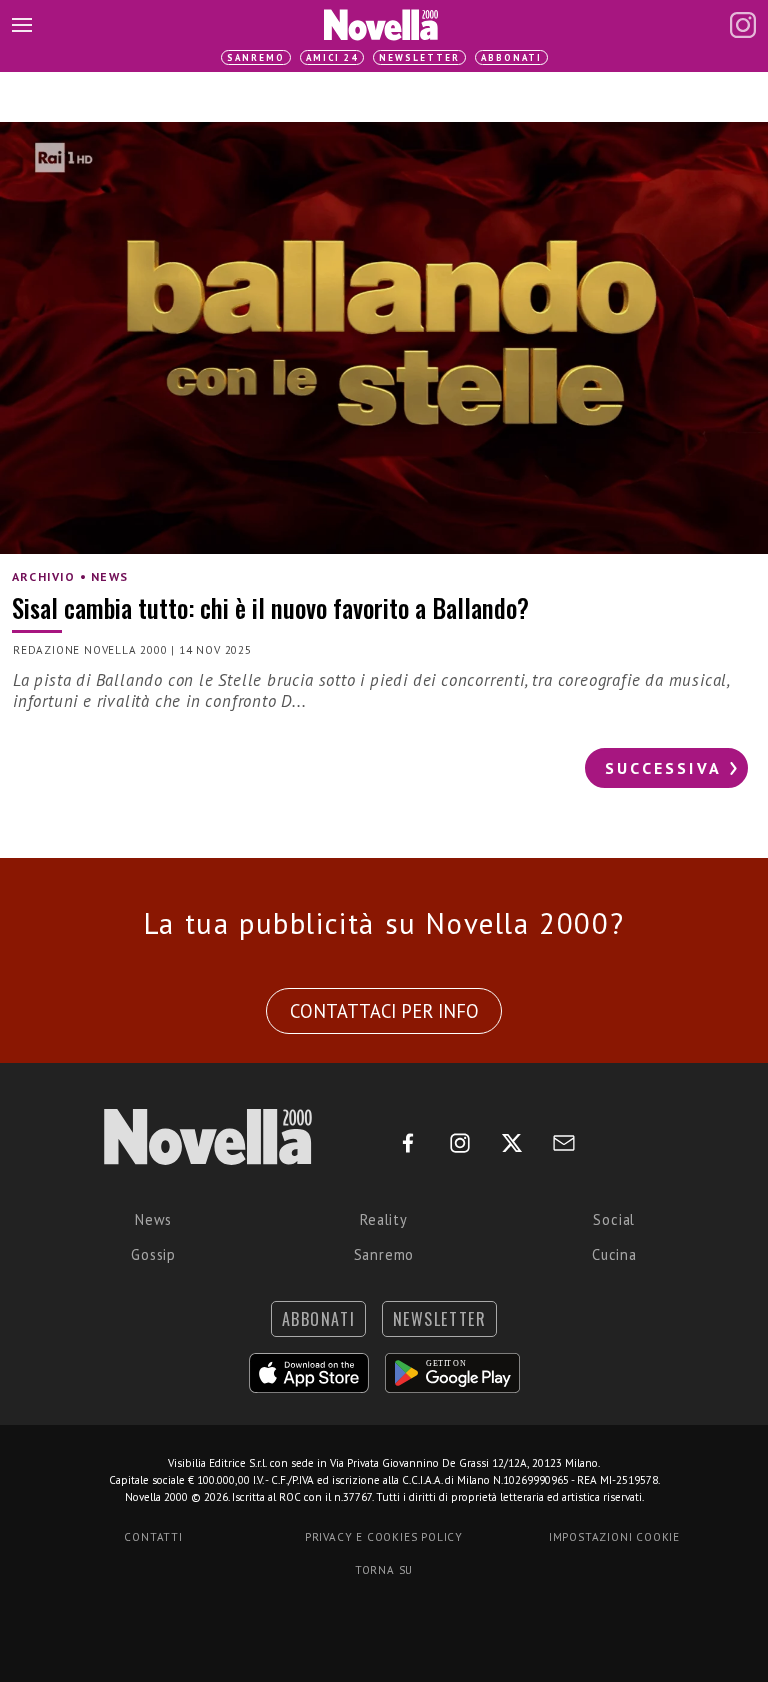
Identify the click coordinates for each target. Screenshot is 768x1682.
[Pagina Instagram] (743, 25)
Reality (384, 1219)
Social (614, 1219)
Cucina (614, 1254)
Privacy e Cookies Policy (384, 1537)
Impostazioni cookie (614, 1537)
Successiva (663, 768)
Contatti (153, 1537)
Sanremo (256, 57)
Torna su (384, 1570)
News (153, 1219)
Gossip (153, 1254)
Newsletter (419, 57)
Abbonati (511, 57)
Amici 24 (332, 57)
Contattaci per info (384, 1011)
